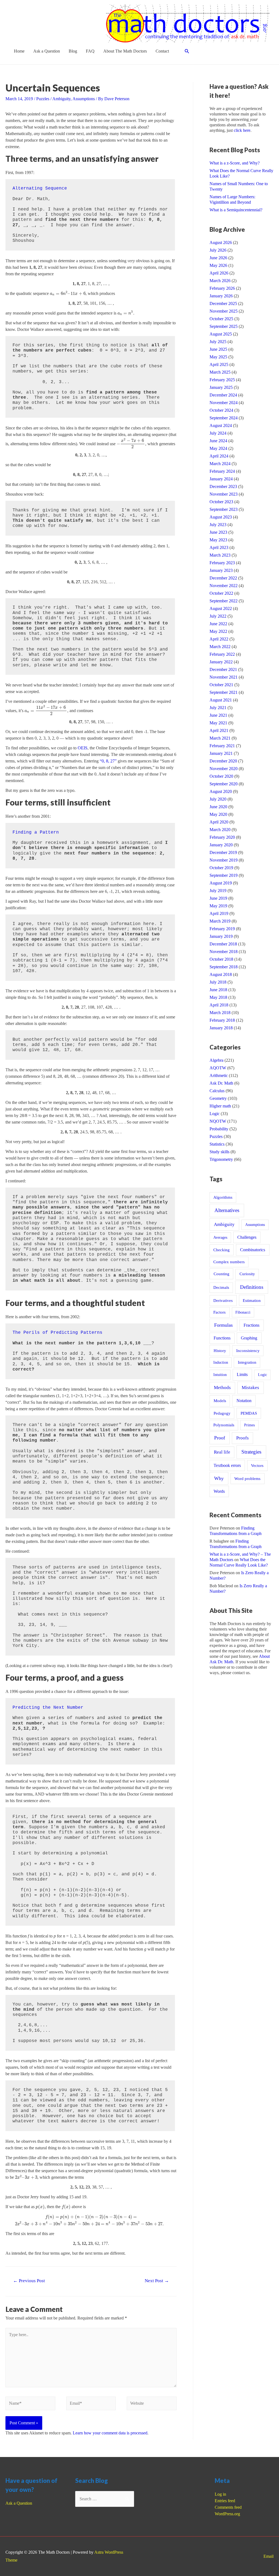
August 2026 (221, 242)
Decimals (221, 1287)
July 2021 (218, 708)
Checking (222, 1250)
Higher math (220, 1106)
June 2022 (218, 624)
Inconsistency (248, 1351)
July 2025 (218, 342)
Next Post (157, 2281)
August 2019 (221, 883)
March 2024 (220, 464)
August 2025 (221, 334)
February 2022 (222, 654)
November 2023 (224, 494)
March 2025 (220, 372)
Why (219, 1478)
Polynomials (224, 1425)
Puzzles (43, 99)
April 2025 (219, 364)
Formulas (223, 1325)
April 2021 (219, 730)
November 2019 (224, 860)
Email (269, 2556)
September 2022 (224, 601)
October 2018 (221, 959)
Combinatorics (253, 1250)
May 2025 (218, 357)
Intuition (220, 1375)
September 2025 (224, 326)
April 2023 (219, 547)
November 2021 (224, 677)
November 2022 (224, 586)
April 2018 (219, 1005)
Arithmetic (219, 1075)
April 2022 (219, 639)
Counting (222, 1274)
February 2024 (222, 471)
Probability (219, 1129)
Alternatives (227, 1210)
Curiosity (247, 1274)
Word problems (247, 1478)
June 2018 (218, 990)
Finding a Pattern (36, 832)
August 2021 (221, 700)
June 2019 (218, 898)
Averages (220, 1237)
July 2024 (218, 433)
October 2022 (221, 593)
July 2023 (218, 525)
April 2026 (219, 273)
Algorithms (223, 1197)
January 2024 (221, 479)
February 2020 (222, 837)
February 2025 (222, 380)
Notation (244, 1401)
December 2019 (223, 852)
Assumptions (84, 99)
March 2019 (220, 921)
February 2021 (222, 746)
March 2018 (220, 1013)
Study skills (219, 1152)
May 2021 (218, 723)
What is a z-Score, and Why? (235, 163)
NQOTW (218, 1121)
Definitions (252, 1287)
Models (220, 1401)
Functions (222, 1338)
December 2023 (223, 486)
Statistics (217, 1144)
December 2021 (223, 669)
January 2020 (221, 845)
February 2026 (222, 288)
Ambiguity (61, 99)
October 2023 (221, 502)
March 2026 (220, 281)
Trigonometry (221, 1159)
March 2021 (220, 738)
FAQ (90, 51)
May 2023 (218, 540)
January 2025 (221, 387)
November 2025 (224, 311)
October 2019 (221, 868)
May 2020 (218, 814)
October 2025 (221, 319)
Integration (247, 1362)
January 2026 (221, 296)
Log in (220, 2494)
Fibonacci (243, 1312)
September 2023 (224, 509)
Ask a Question (47, 51)
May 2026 (218, 265)
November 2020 (224, 769)
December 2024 (223, 395)
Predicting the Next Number (48, 1708)
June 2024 (218, 441)
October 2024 (221, 410)
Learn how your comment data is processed (110, 2433)
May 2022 (218, 631)
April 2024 (219, 456)
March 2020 (220, 830)
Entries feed (225, 2501)
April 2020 (219, 822)
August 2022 (221, 608)
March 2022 (220, 647)
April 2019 (219, 913)
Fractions (251, 1325)
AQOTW (218, 1068)
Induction (221, 1362)
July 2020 (218, 799)
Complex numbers (229, 1262)
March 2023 (220, 555)
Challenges (247, 1237)
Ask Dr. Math (221, 1083)
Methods (222, 1388)
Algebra (216, 1060)
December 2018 (223, 944)
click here (242, 130)
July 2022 (218, 616)
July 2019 (218, 891)
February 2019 (222, 929)
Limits (242, 1374)
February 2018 (222, 1020)
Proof (220, 1438)
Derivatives (223, 1301)
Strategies (251, 1452)
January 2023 (221, 570)
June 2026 (218, 258)
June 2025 (218, 349)
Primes (249, 1425)
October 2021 (221, 685)
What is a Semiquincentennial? (236, 210)
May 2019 (218, 906)
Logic (215, 1114)
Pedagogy (222, 1413)
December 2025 (223, 303)
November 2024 (224, 403)
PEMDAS (249, 1413)
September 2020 (224, 784)
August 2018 (221, 974)
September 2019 (224, 875)
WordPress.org (227, 2514)
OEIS (83, 748)
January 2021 (221, 753)
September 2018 (224, 967)
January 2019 (221, 936)
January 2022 (221, 662)
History (220, 1350)
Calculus (217, 1091)
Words (219, 1491)
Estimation (252, 1300)
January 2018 (221, 1028)
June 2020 (218, 807)
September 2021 (224, 692)
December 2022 (223, 578)
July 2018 (218, 982)
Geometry (218, 1098)
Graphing (249, 1338)
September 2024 (224, 418)
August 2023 (221, 517)
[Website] (152, 2404)
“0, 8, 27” (108, 761)
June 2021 (218, 715)
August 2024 (221, 425)
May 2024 (218, 448)
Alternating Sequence (40, 188)
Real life (222, 1452)
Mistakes (250, 1388)
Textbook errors (227, 1465)
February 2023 (222, 563)
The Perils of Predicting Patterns (57, 1333)
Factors (219, 1312)
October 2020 (221, 776)
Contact (162, 51)
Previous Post (29, 2281)
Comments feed (228, 2507)
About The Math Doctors (125, 51)
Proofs (242, 1438)
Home (19, 51)
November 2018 (224, 952)
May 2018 (218, 997)
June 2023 (218, 532)
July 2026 (218, 250)
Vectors (257, 1466)
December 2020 (223, 761)
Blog (73, 51)
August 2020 (221, 791)
